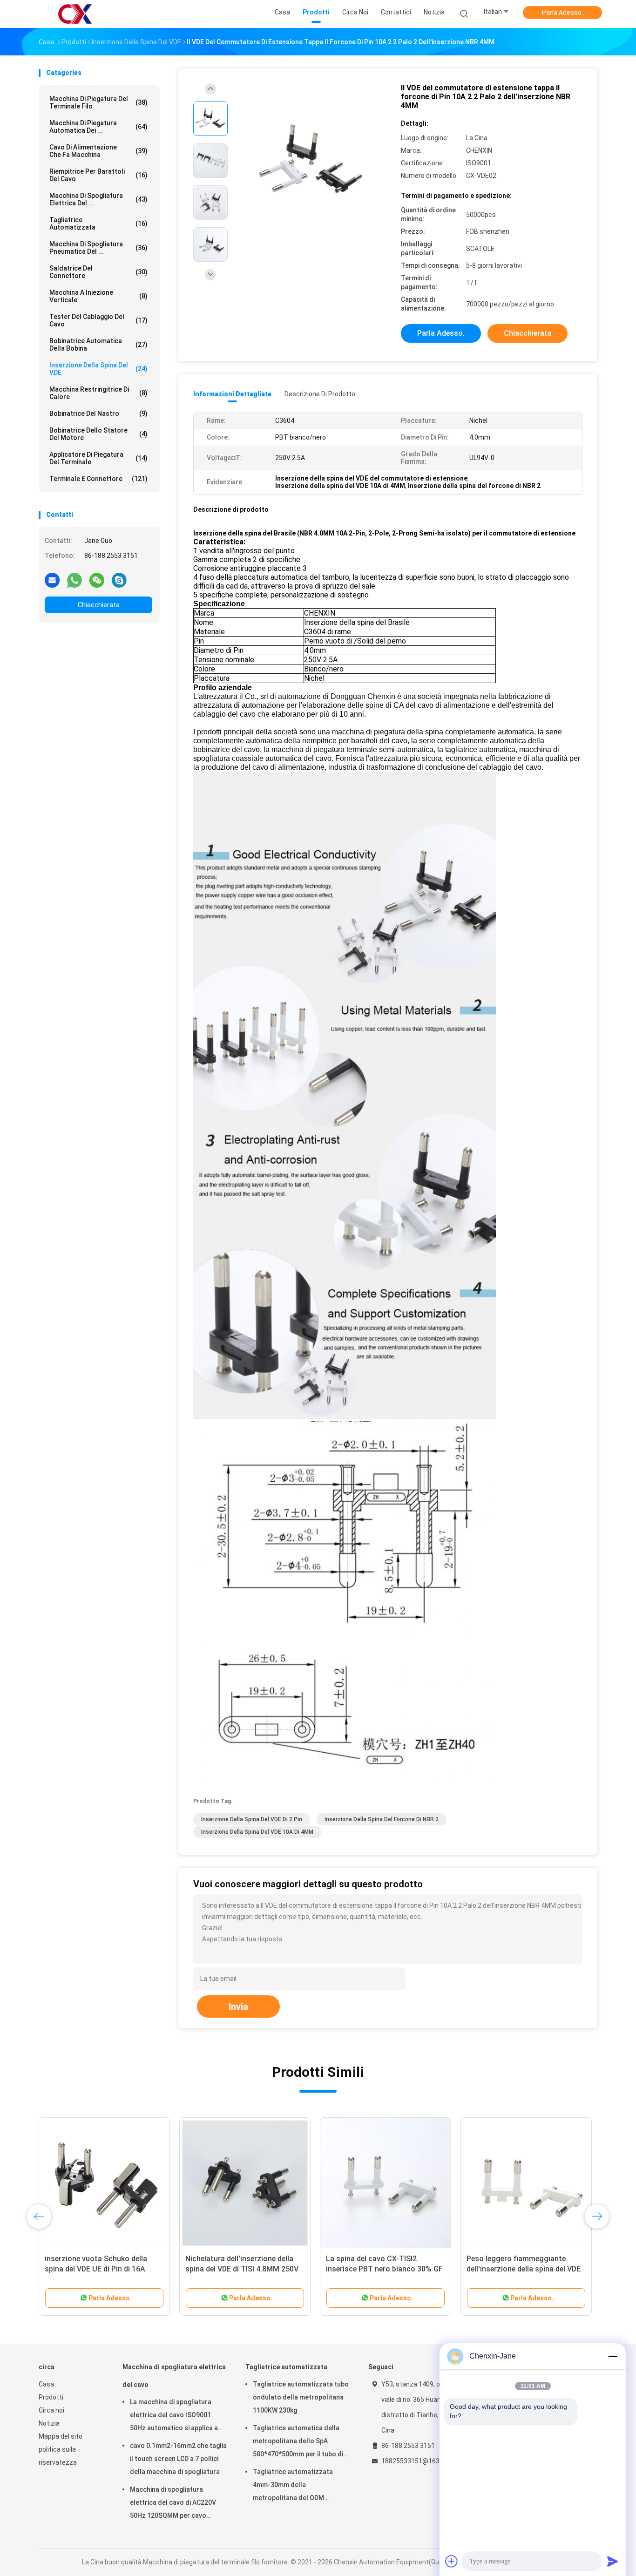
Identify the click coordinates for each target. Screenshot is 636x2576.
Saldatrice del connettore (98, 272)
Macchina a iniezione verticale (98, 296)
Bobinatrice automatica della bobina (98, 345)
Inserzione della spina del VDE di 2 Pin (252, 1819)
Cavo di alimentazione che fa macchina (98, 151)
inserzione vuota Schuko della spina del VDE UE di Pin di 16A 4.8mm (96, 2269)
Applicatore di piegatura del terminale (98, 458)
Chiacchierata (99, 605)
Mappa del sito (61, 2436)
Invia (238, 2007)
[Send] (613, 2561)
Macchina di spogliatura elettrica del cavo (174, 2376)
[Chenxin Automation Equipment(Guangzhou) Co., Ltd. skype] (119, 580)
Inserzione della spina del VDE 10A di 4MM (257, 1832)
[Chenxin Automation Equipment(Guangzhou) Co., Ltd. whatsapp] (74, 580)
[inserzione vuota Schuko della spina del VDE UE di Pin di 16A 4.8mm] (104, 2183)
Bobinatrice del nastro (98, 414)
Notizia (49, 2423)
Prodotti (51, 2397)
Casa (46, 2384)
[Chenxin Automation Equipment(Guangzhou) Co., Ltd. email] (52, 580)
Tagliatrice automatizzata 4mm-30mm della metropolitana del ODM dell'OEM (293, 2486)
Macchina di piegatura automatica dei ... (98, 127)
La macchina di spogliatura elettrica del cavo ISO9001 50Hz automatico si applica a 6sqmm (174, 2416)
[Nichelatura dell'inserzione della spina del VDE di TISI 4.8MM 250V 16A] (245, 2183)
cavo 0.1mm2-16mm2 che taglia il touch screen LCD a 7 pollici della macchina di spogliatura (178, 2459)
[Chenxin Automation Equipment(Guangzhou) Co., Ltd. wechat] (97, 580)
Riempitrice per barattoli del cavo (98, 175)
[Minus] (613, 2356)
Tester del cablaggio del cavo (98, 320)
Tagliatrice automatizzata (98, 224)
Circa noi (51, 2410)
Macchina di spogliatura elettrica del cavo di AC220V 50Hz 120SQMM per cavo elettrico (173, 2504)
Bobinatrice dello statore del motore (98, 434)
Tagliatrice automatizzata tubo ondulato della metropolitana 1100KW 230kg (301, 2397)
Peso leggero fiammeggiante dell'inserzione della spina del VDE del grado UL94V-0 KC (524, 2269)
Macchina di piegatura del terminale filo (98, 102)
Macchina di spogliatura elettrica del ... (98, 199)
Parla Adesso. (562, 13)
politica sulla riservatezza (58, 2456)
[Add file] (452, 2561)
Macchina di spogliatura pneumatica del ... (98, 248)
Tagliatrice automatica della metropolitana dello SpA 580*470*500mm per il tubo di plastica (298, 2442)
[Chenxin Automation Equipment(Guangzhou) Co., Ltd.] (75, 14)
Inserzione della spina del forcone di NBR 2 (382, 1819)
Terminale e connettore (98, 479)
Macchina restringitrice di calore (98, 393)
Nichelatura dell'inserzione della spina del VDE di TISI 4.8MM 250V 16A (242, 2269)
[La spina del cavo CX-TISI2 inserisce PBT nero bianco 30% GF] (386, 2183)
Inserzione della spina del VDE (98, 369)
